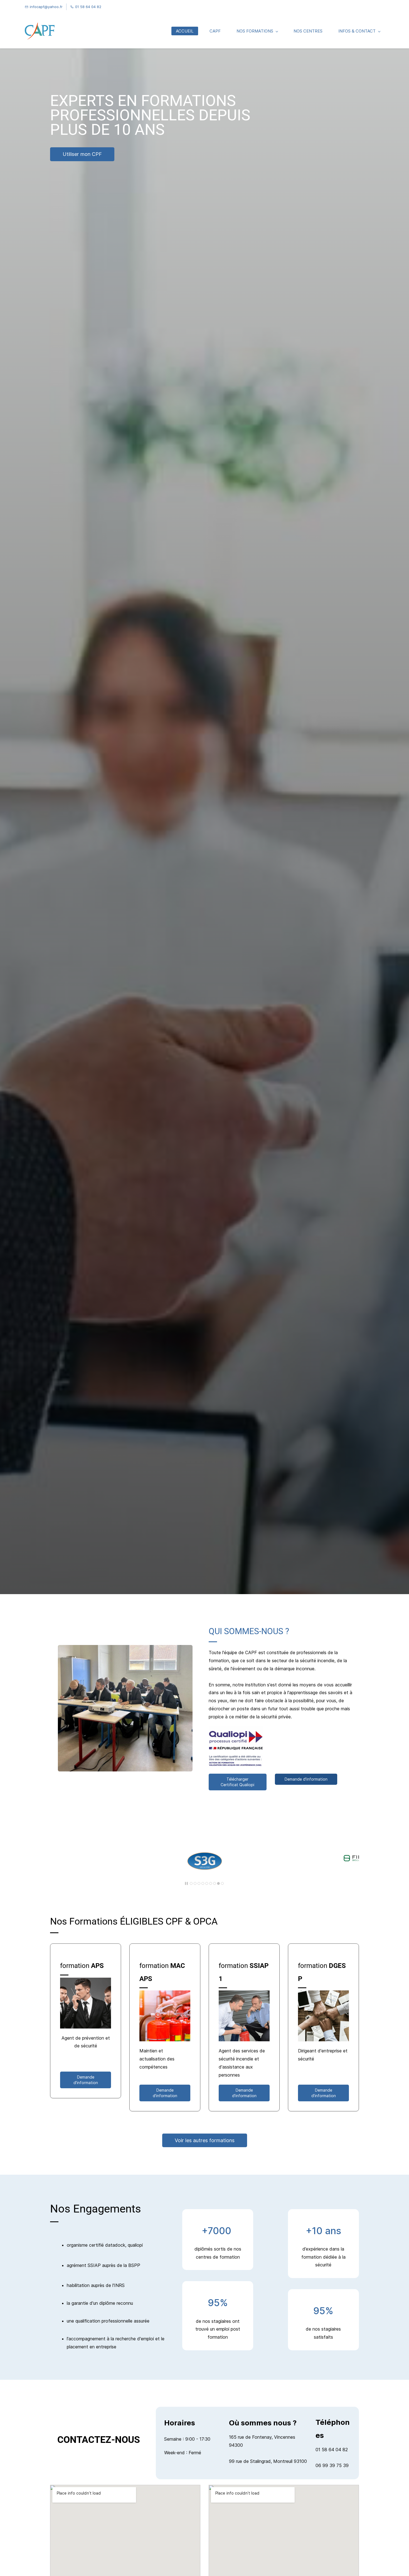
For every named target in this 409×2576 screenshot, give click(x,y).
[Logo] (40, 31)
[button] (57, 1863)
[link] (204, 1840)
